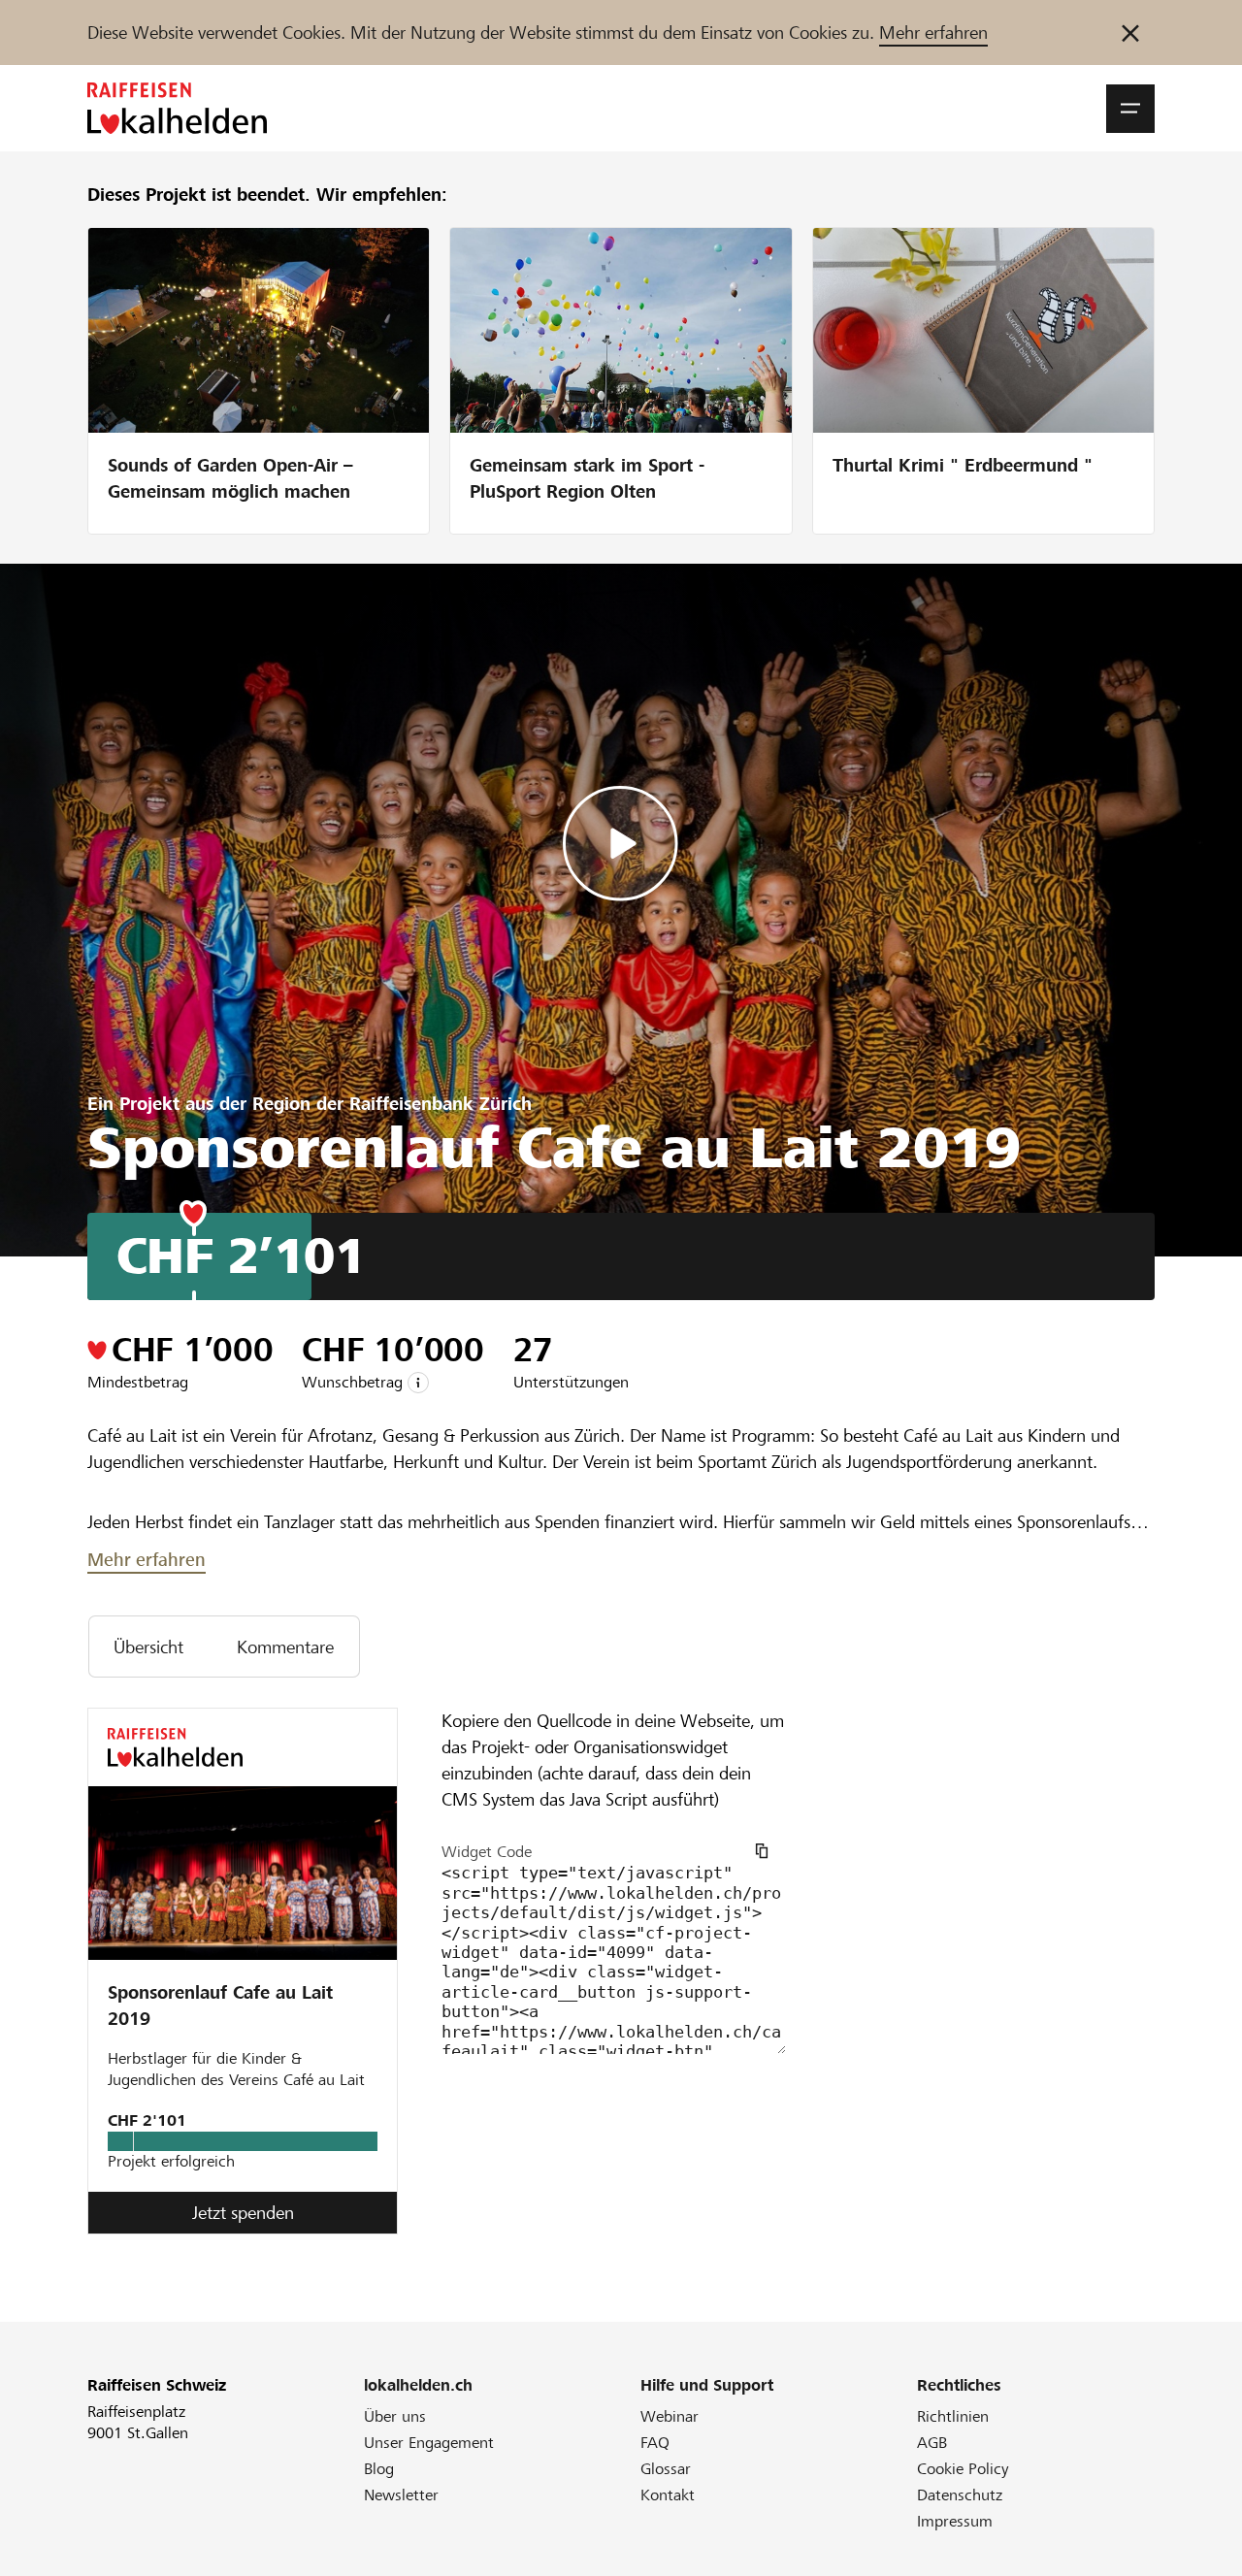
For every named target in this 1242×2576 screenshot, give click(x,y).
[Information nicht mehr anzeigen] (1130, 33)
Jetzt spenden (243, 2213)
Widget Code (487, 1852)
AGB (932, 2443)
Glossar (666, 2469)
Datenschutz (960, 2495)
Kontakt (668, 2495)
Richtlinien (953, 2416)
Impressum (955, 2521)
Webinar (670, 2416)
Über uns (395, 2416)
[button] (1130, 109)
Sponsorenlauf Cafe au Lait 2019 (220, 2005)
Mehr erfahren (933, 33)
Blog (379, 2469)
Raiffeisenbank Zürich (441, 1104)
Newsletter (401, 2495)
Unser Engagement (429, 2443)
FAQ (655, 2443)
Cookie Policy (963, 2469)
